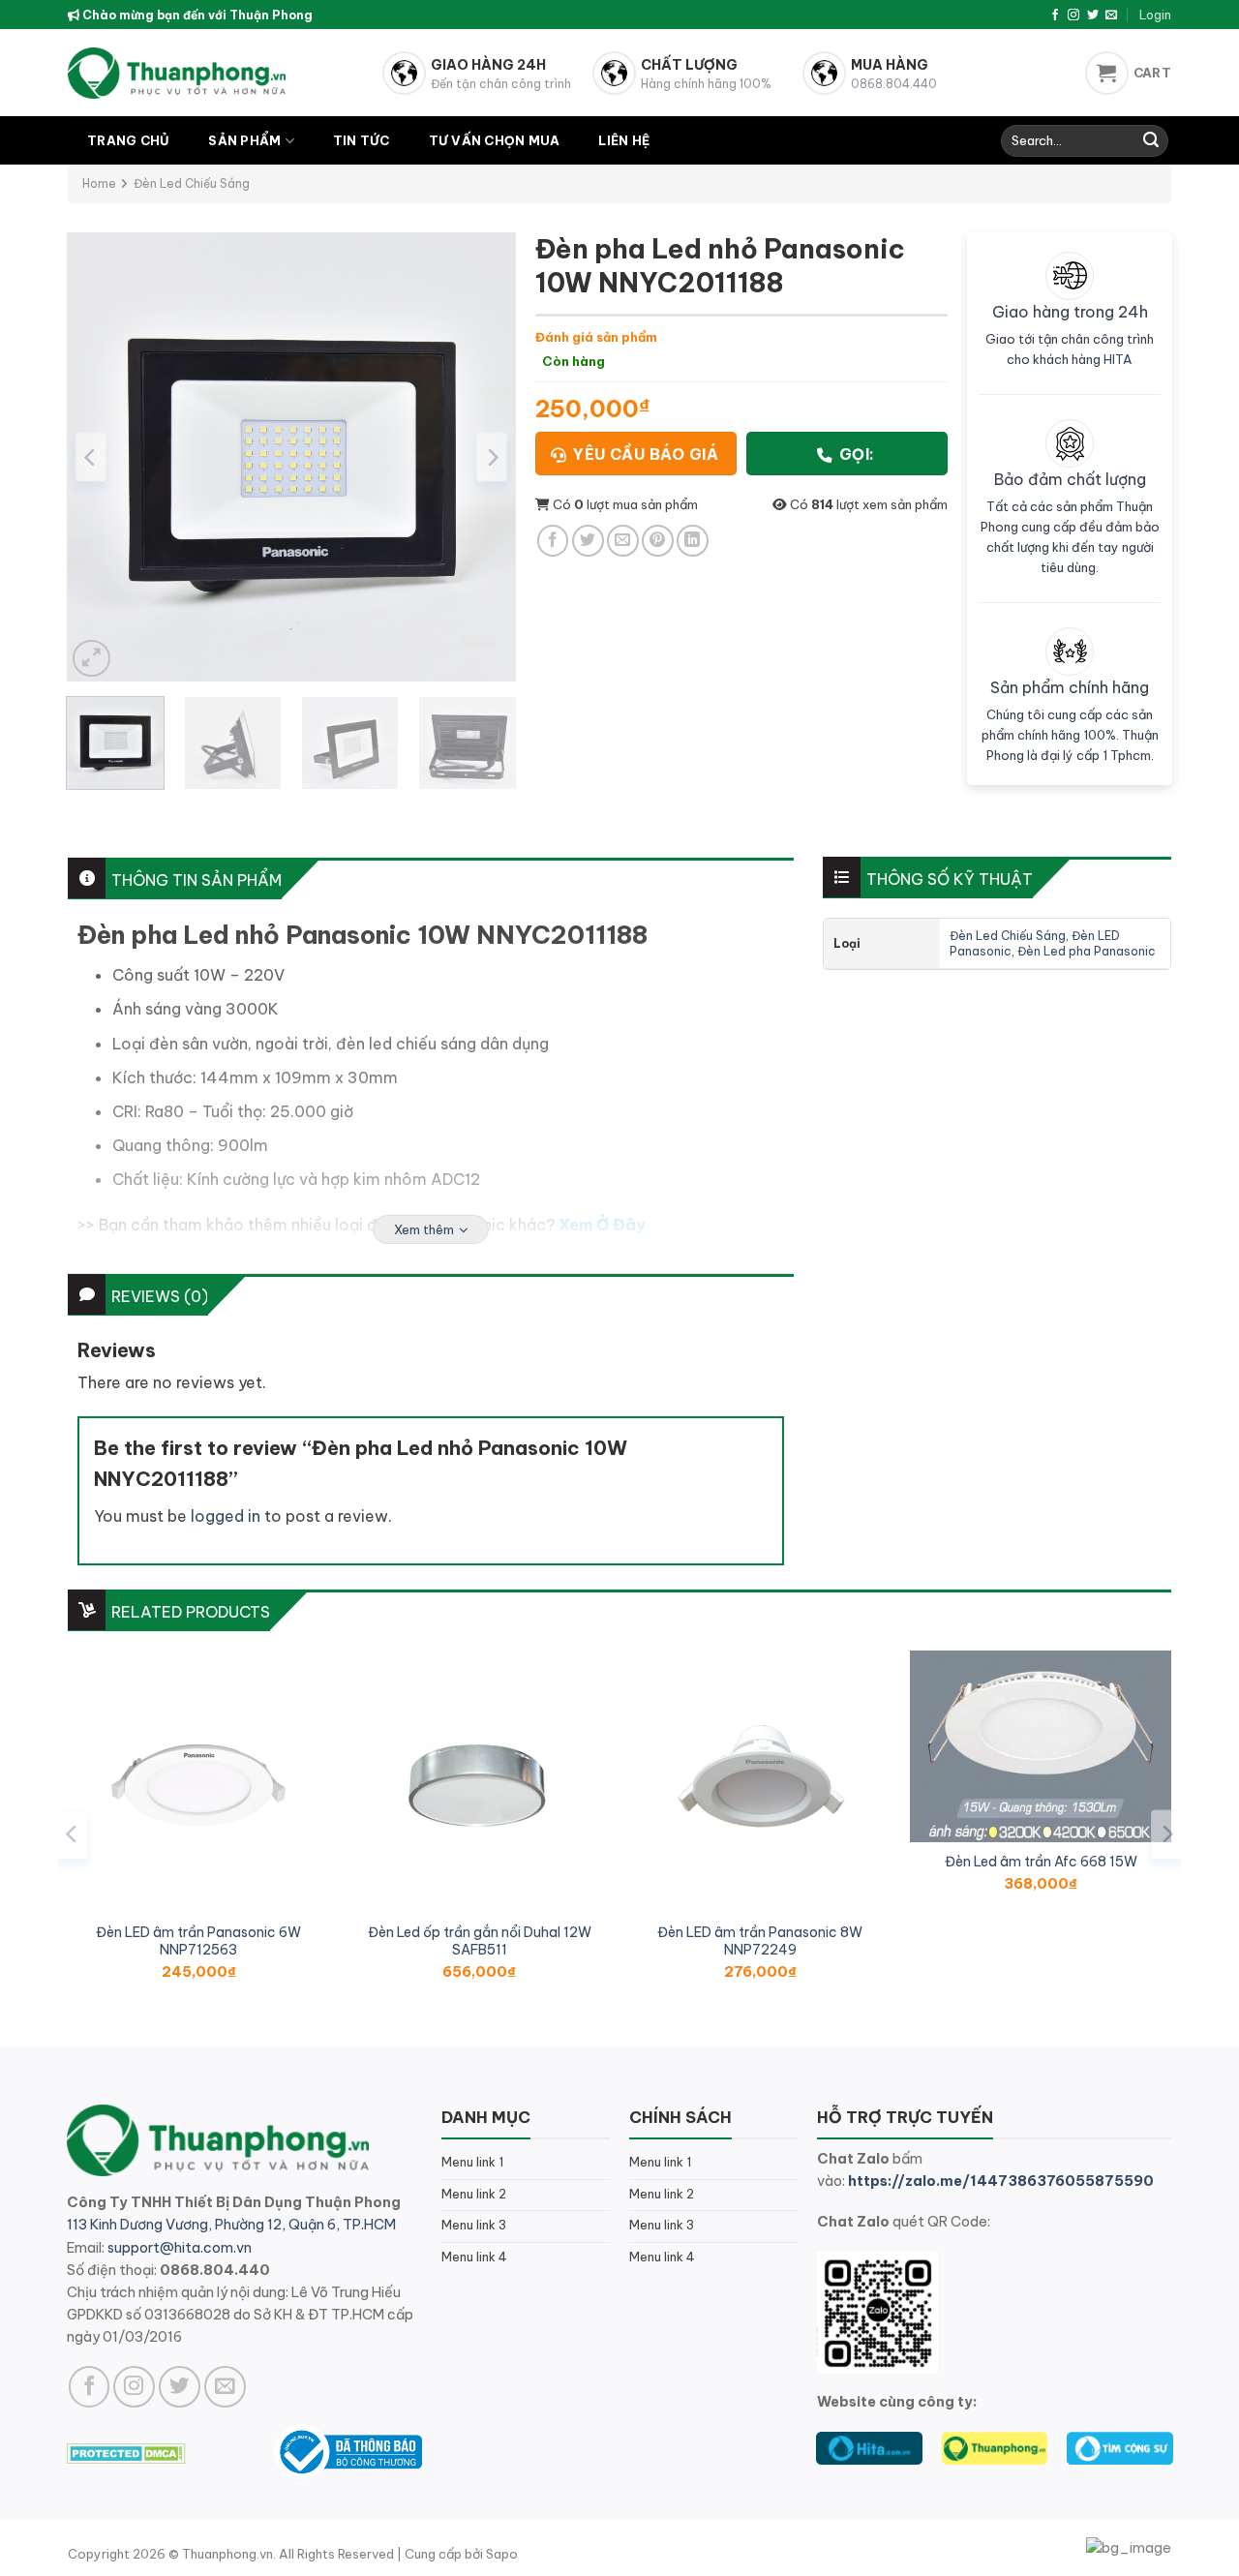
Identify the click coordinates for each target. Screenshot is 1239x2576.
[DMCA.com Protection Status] (126, 2451)
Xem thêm (424, 1229)
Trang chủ (128, 140)
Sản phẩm (244, 140)
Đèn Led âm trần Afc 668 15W (1041, 1862)
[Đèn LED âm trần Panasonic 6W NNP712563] (198, 1781)
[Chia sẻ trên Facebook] (553, 541)
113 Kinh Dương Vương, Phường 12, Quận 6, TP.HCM (231, 2225)
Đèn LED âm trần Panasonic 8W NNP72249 (760, 1941)
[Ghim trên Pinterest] (658, 541)
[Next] (492, 457)
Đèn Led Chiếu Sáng (192, 183)
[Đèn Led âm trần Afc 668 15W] (1041, 1746)
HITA (1118, 359)
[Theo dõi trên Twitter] (1093, 15)
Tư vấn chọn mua (495, 140)
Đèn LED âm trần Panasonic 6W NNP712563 (198, 1941)
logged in (226, 1516)
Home (99, 183)
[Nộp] (1151, 141)
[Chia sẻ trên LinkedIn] (693, 541)
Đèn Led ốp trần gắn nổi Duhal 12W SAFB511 (480, 1941)
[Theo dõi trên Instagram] (1073, 15)
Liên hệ (624, 140)
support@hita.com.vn (180, 2248)
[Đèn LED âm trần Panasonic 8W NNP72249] (760, 1781)
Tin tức (362, 140)
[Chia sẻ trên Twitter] (588, 541)
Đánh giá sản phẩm (596, 337)
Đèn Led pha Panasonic (1087, 951)
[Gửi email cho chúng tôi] (1111, 15)
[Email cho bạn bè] (623, 541)
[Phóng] (91, 659)
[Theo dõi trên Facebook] (1055, 15)
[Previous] (91, 457)
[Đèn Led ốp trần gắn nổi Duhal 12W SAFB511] (479, 1781)
